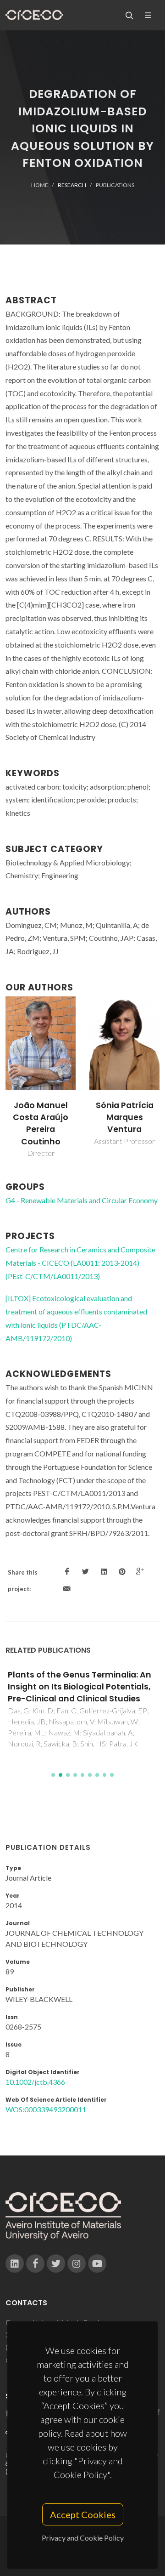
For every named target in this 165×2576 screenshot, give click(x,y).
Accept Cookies (83, 2514)
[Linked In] (15, 2263)
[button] (53, 1775)
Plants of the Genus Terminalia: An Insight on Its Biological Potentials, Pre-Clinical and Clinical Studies (80, 1687)
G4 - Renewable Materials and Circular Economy (82, 1200)
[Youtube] (97, 2263)
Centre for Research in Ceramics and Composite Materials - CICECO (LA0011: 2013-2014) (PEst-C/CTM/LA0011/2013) (80, 1263)
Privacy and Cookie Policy (83, 2538)
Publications (115, 185)
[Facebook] (35, 2263)
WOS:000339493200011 (46, 2109)
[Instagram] (77, 2263)
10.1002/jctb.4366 (35, 2082)
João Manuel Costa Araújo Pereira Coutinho (41, 1123)
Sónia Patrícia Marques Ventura (125, 1117)
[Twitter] (56, 2263)
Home (40, 185)
